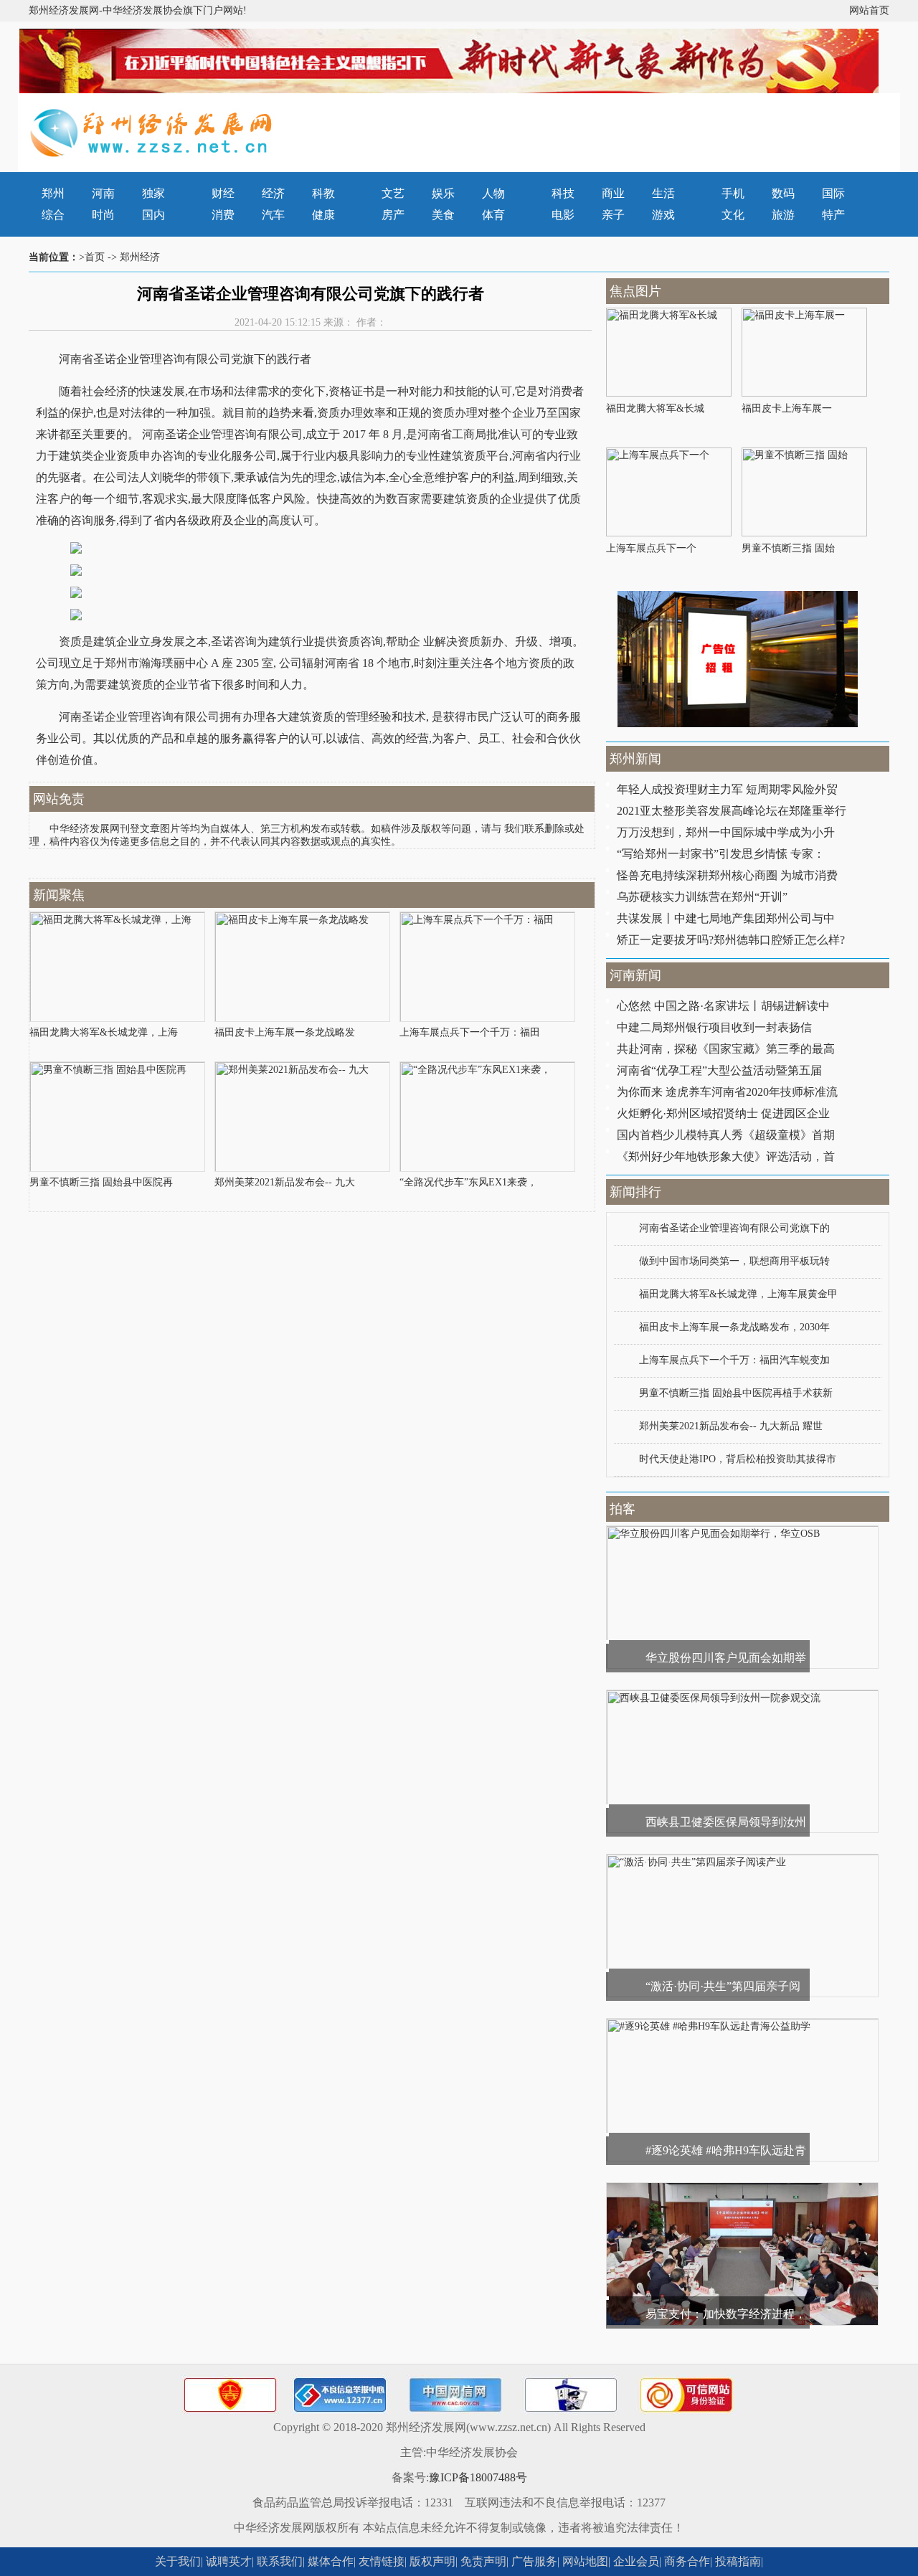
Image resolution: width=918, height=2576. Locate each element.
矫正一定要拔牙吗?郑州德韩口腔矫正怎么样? (731, 940)
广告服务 (534, 2561)
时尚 (103, 215)
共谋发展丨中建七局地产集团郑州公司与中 (726, 918)
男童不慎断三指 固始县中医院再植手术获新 (736, 1393)
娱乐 (443, 193)
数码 (783, 193)
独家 (153, 193)
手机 (733, 193)
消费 (223, 215)
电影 (563, 215)
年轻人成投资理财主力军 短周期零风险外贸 (727, 789)
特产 (833, 215)
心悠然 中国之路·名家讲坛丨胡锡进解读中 (723, 1006)
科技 (563, 193)
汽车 (273, 215)
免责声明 (483, 2561)
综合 (53, 215)
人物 (493, 193)
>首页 (92, 257)
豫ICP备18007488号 (478, 2477)
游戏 (663, 215)
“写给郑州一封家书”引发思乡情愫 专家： (721, 854)
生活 (663, 193)
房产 (393, 215)
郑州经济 (140, 257)
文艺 (393, 193)
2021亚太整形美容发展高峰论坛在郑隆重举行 (732, 811)
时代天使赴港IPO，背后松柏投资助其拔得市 (738, 1459)
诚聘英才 (229, 2561)
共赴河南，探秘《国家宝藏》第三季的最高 (726, 1049)
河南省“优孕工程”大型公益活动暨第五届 (719, 1070)
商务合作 (687, 2561)
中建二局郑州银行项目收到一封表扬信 (714, 1027)
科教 (323, 193)
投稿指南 (738, 2561)
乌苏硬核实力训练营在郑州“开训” (702, 897)
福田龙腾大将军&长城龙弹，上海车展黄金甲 (738, 1294)
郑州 (53, 193)
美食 (443, 215)
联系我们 (280, 2561)
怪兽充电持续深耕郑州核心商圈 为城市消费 (727, 875)
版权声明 (432, 2561)
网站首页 (869, 10)
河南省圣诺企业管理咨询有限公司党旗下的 (734, 1228)
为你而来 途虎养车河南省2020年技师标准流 (727, 1092)
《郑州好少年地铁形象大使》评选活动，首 (726, 1156)
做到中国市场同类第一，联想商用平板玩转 (734, 1261)
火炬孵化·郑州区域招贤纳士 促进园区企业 (723, 1113)
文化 (733, 215)
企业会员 (636, 2561)
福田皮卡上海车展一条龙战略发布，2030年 (734, 1327)
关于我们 (178, 2561)
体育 (493, 215)
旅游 (783, 215)
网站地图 (585, 2561)
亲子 (613, 215)
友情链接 (382, 2561)
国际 (833, 193)
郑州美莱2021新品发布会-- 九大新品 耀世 (731, 1426)
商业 (613, 193)
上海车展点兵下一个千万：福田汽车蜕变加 (734, 1360)
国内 (153, 215)
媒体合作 (331, 2561)
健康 (323, 215)
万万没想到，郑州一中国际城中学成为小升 (726, 832)
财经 (223, 193)
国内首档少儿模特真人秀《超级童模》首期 (726, 1135)
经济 (273, 193)
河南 (103, 193)
